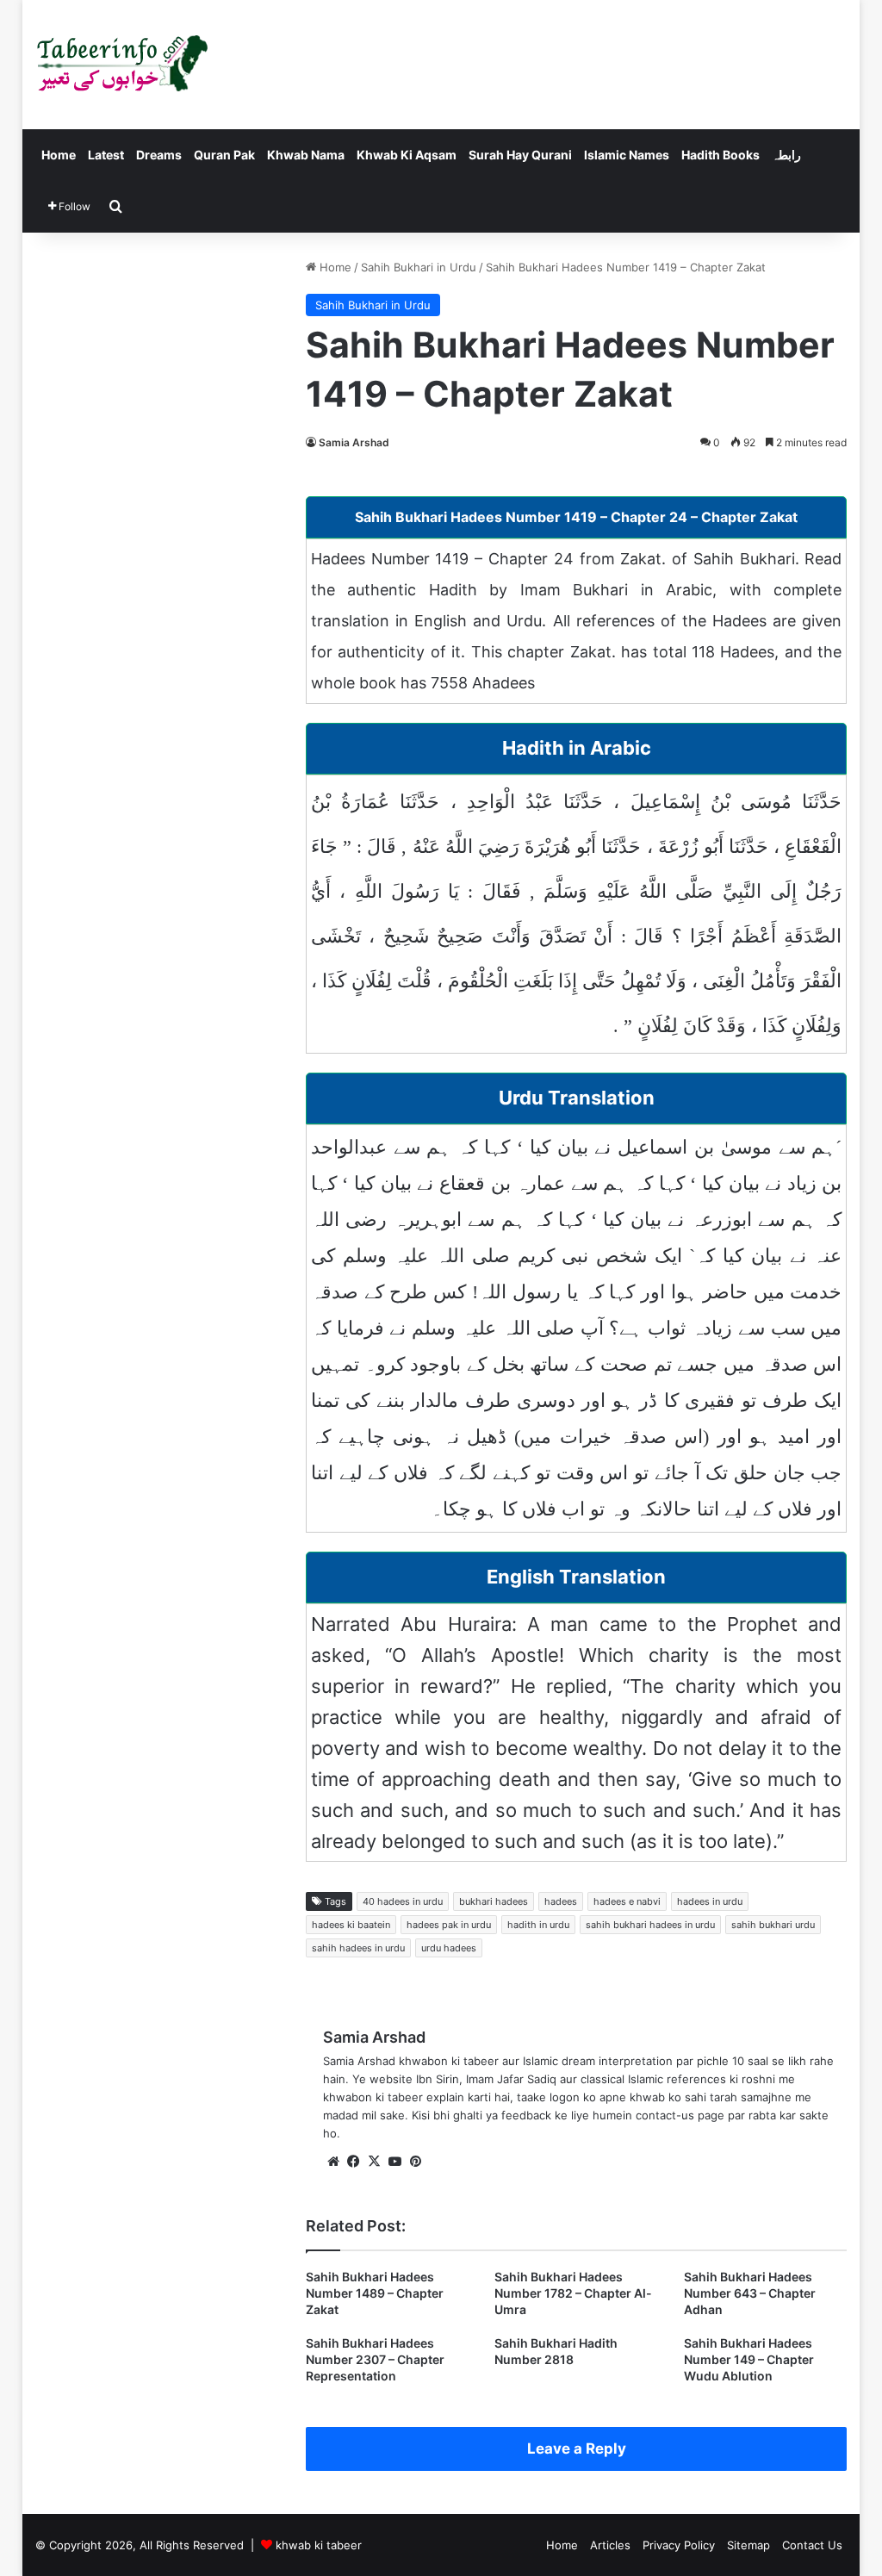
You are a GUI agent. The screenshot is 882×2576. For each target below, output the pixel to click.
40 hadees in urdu (403, 1901)
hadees (561, 1901)
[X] (375, 2162)
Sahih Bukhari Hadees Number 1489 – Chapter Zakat (375, 2293)
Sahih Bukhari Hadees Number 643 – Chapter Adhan (750, 2293)
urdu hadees (449, 1948)
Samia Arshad (354, 442)
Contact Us (812, 2545)
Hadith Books (721, 155)
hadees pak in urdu (449, 1925)
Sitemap (748, 2545)
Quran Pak (224, 155)
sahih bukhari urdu (773, 1925)
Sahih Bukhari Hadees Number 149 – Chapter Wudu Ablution (749, 2359)
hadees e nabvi (627, 1901)
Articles (610, 2545)
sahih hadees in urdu (358, 1948)
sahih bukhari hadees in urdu (650, 1925)
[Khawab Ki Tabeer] (121, 65)
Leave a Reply (577, 2448)
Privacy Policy (679, 2545)
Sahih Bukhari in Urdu (419, 267)
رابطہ (786, 155)
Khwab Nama (306, 155)
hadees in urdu (710, 1901)
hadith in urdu (538, 1925)
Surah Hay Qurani (520, 155)
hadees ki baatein (351, 1925)
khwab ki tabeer (319, 2545)
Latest (106, 155)
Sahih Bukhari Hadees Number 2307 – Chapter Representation (375, 2359)
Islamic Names (627, 155)
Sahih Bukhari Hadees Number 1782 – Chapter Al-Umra (573, 2293)
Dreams (159, 155)
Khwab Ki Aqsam (407, 155)
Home (59, 155)
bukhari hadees (494, 1901)
